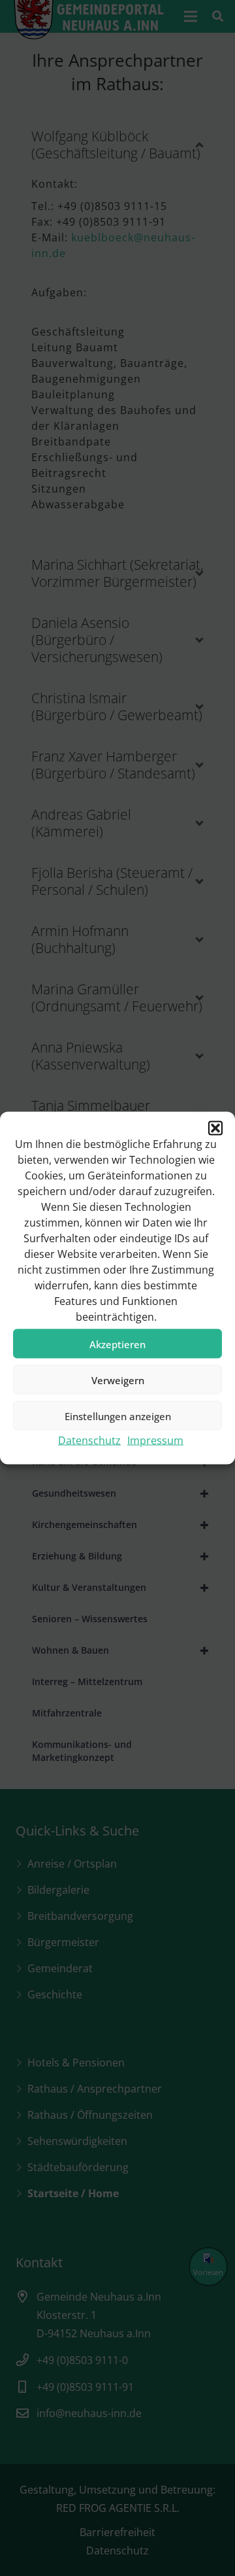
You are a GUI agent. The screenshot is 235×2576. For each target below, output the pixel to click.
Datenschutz (89, 1440)
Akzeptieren (117, 1344)
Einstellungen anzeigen (118, 1416)
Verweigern (118, 1380)
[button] (215, 1128)
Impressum (155, 1440)
